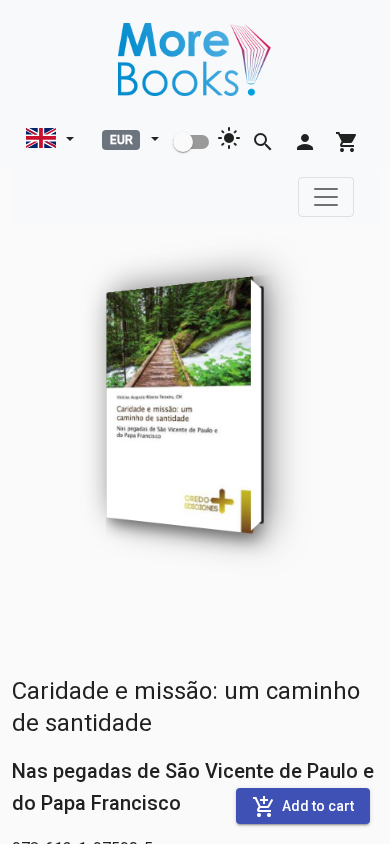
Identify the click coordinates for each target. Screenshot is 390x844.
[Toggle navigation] (326, 197)
